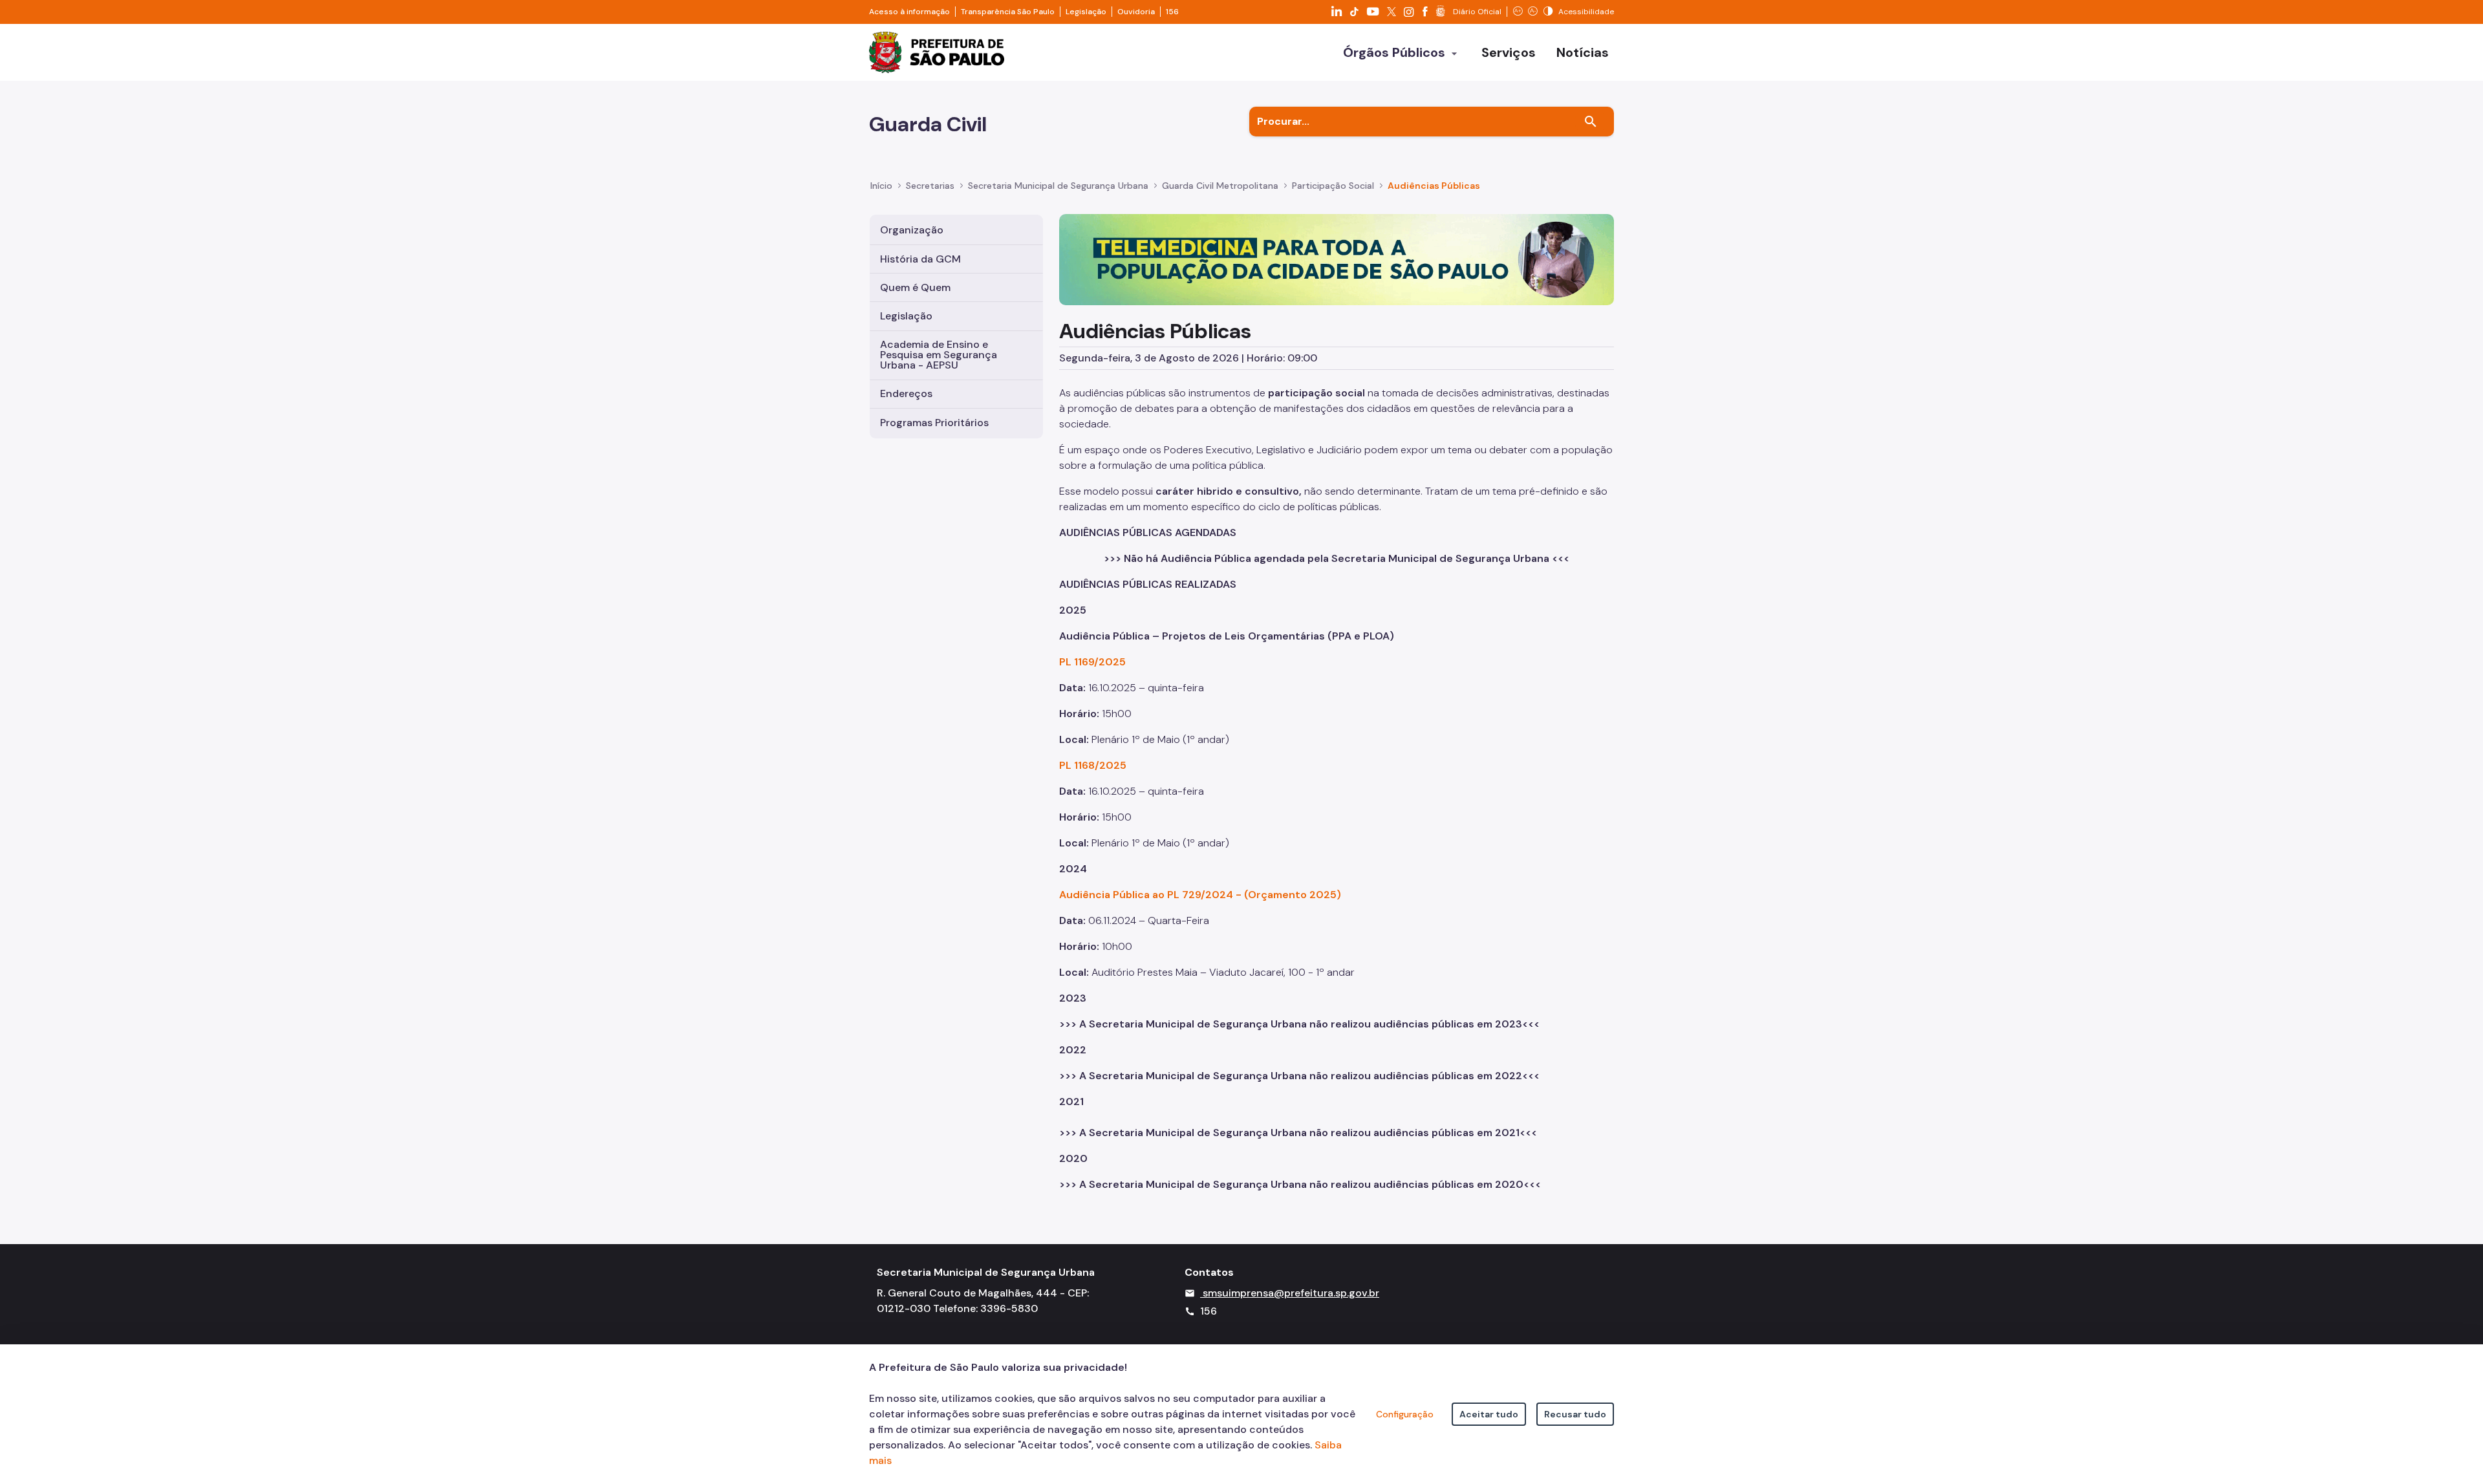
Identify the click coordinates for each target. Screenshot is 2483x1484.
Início (881, 186)
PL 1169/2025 (1092, 662)
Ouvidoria (1136, 12)
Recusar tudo (1575, 1414)
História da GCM (920, 259)
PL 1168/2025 (1093, 765)
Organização (912, 230)
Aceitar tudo (1489, 1414)
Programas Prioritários (934, 423)
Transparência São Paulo (1008, 12)
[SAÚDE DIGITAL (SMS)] (1337, 259)
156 (1172, 12)
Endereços (906, 393)
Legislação (1086, 12)
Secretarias (930, 186)
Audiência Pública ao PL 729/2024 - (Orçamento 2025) (1200, 895)
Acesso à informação (909, 12)
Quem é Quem (915, 287)
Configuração (1405, 1414)
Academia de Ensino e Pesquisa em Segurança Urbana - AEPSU (939, 355)
